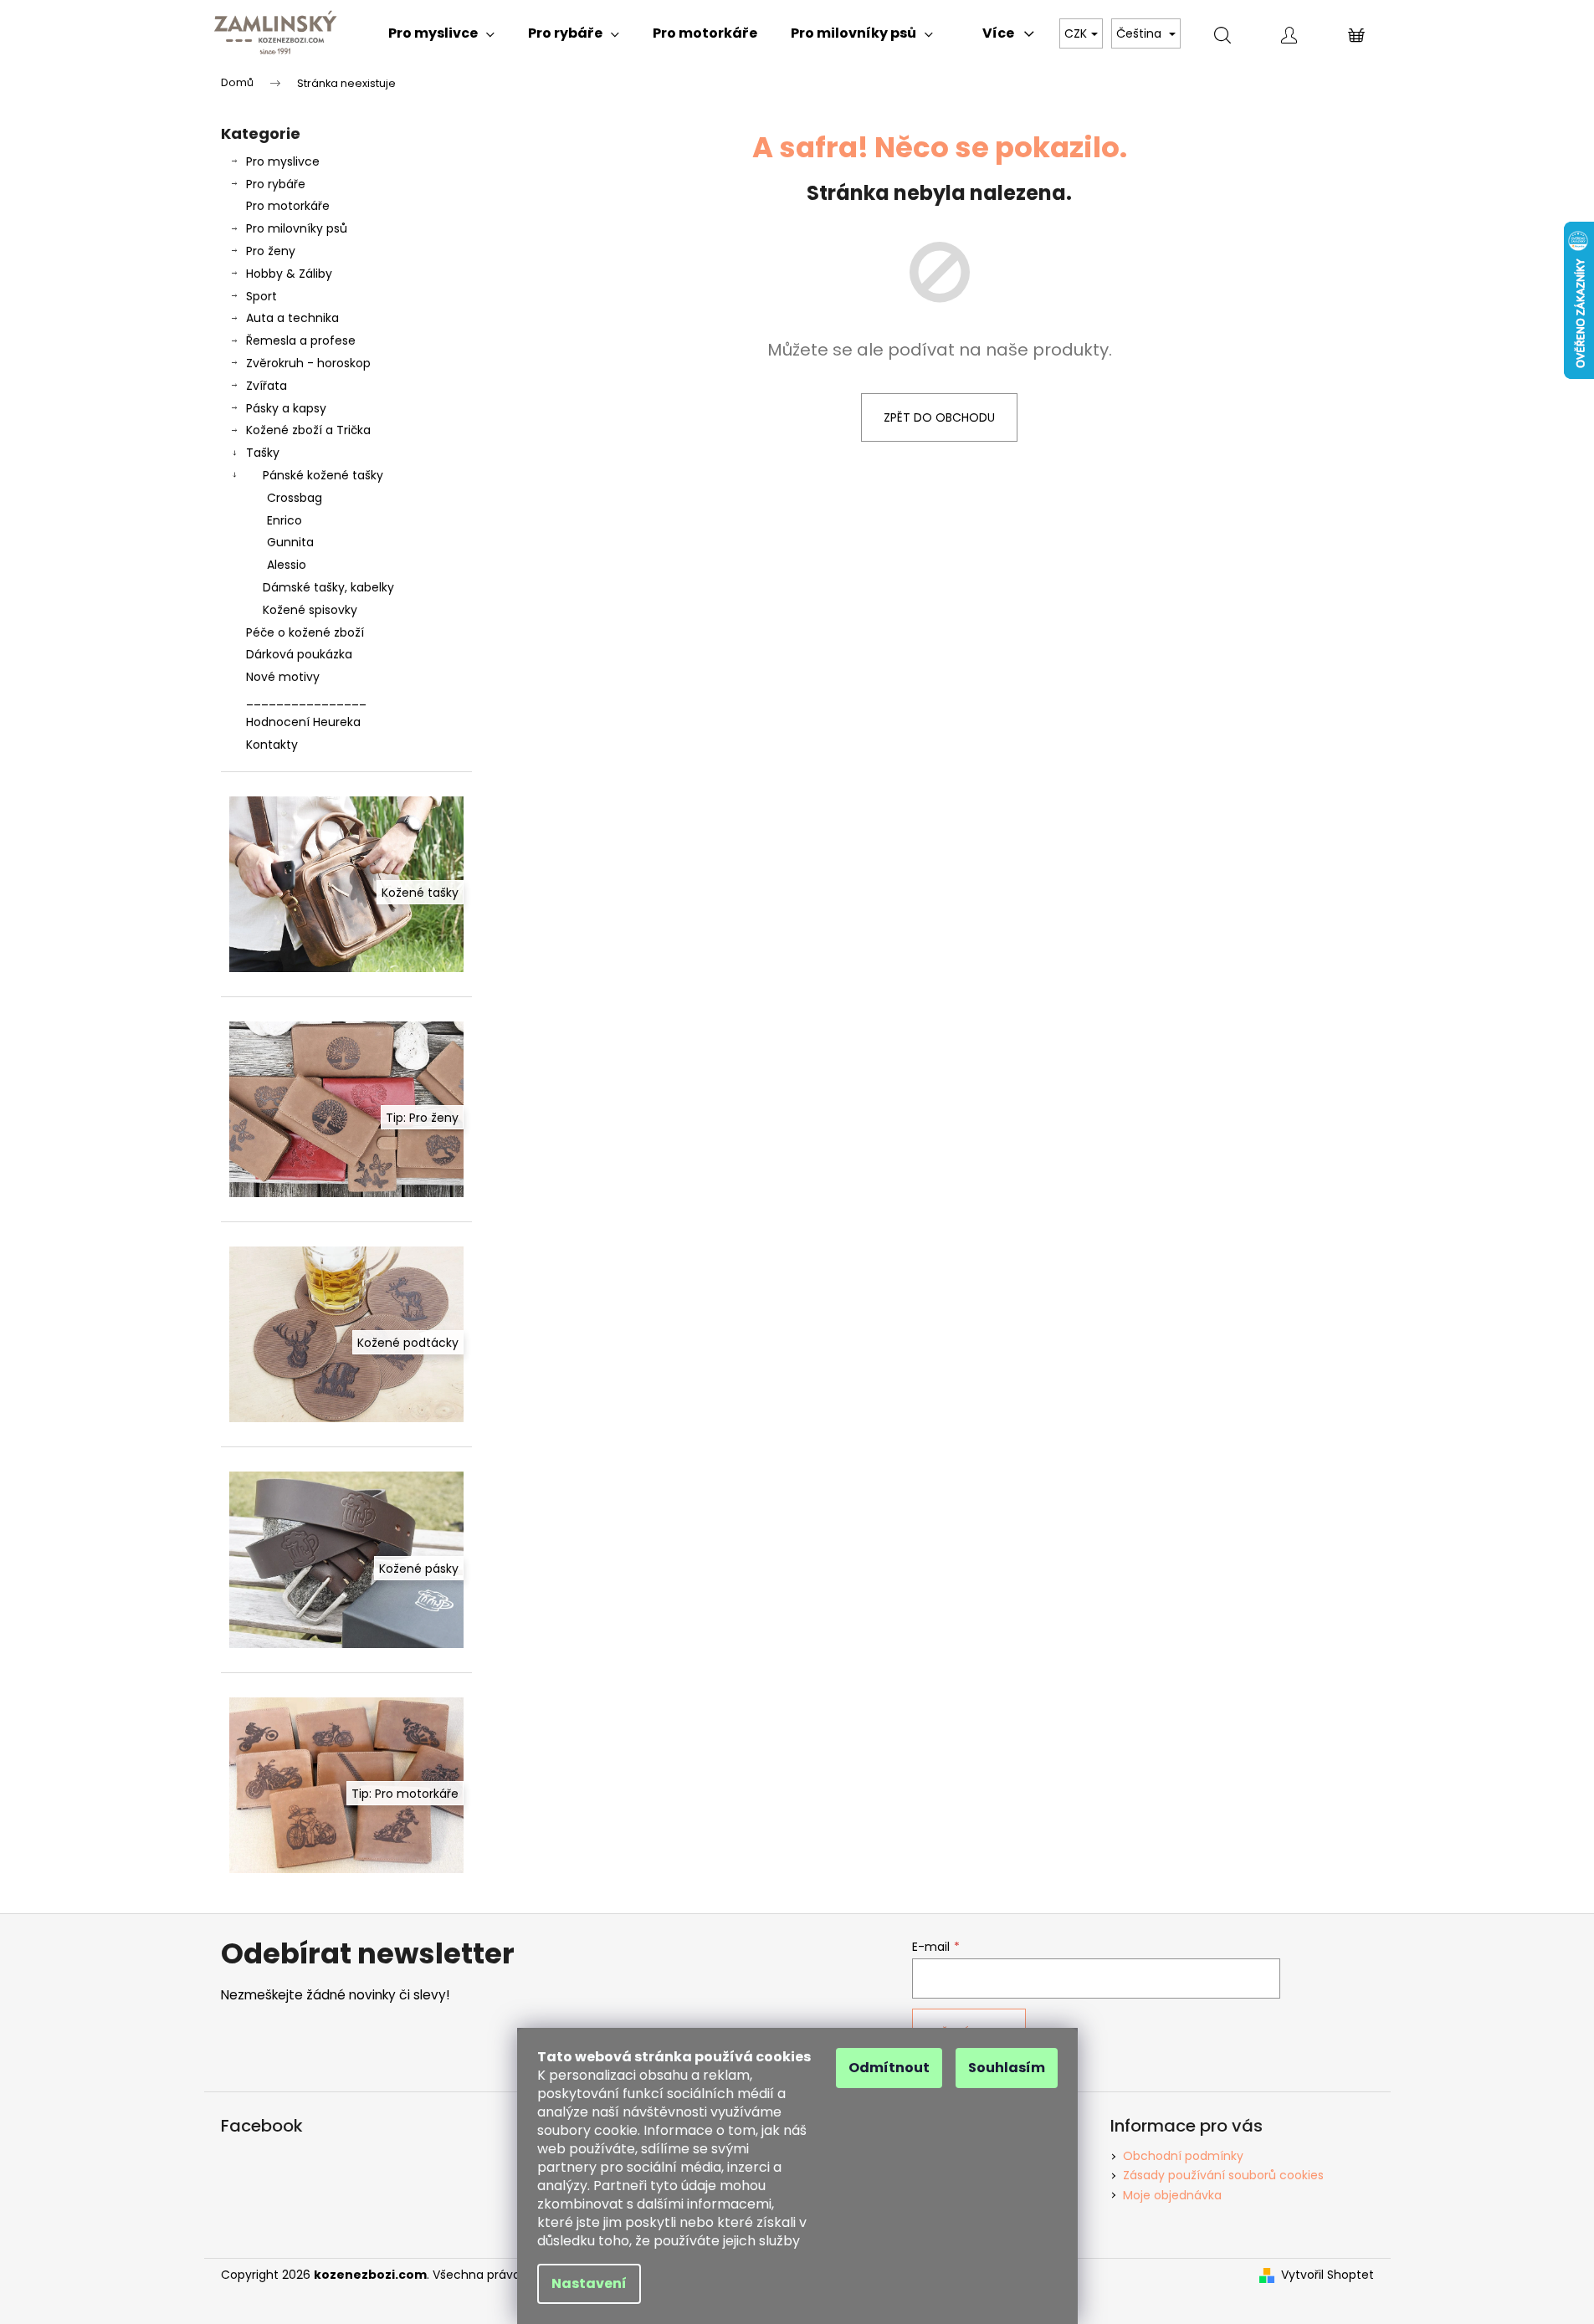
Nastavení (589, 2283)
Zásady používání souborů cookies (1223, 2175)
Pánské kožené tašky (323, 475)
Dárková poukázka (299, 654)
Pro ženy (271, 251)
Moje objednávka (1172, 2195)
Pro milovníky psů (297, 228)
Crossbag (295, 498)
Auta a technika (292, 318)
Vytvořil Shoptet (1327, 2275)
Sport (261, 296)
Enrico (284, 520)
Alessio (287, 565)
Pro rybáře (276, 184)
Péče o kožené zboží (305, 632)
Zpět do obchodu (939, 417)
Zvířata (267, 386)
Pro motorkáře (288, 206)
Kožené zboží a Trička (308, 430)
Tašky (263, 453)
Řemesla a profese (301, 340)
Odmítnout (889, 2068)
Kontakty (272, 745)
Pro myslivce (283, 161)
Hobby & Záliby (289, 274)
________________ (306, 699)
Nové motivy (283, 677)
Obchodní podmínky (1183, 2156)
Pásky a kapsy (286, 408)
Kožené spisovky (310, 610)
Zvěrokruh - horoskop (308, 363)
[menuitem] (441, 33)
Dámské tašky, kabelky (328, 587)
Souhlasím (1007, 2068)
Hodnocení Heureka (303, 722)
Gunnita (290, 542)
